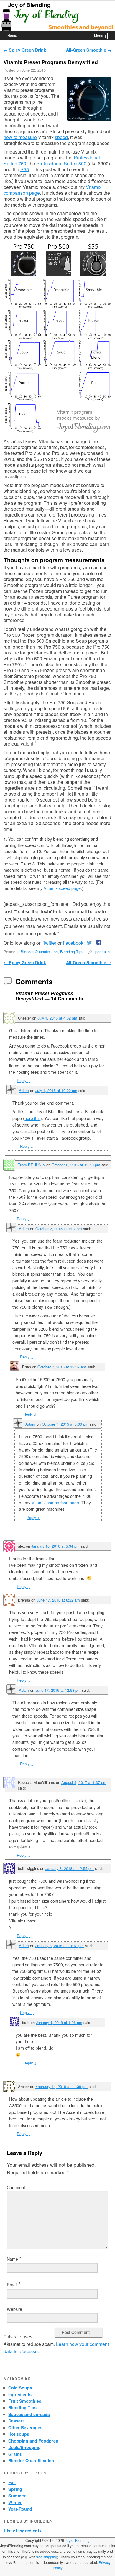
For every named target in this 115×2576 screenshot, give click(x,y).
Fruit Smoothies (25, 2401)
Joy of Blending (29, 5)
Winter (15, 2502)
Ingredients (20, 2394)
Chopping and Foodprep (33, 2441)
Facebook (73, 943)
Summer (17, 2496)
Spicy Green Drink (25, 50)
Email (14, 2285)
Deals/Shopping (24, 2447)
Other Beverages (25, 2427)
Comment (16, 2187)
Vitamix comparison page (55, 1503)
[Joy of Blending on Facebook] (98, 943)
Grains (15, 2454)
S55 (25, 169)
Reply (24, 1080)
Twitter (50, 943)
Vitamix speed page (62, 888)
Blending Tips (72, 952)
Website (14, 2309)
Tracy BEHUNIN (32, 1165)
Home (12, 35)
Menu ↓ (100, 36)
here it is (32, 1118)
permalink (103, 952)
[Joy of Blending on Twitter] (89, 943)
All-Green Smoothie (89, 50)
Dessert (16, 2421)
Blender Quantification (39, 952)
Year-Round (20, 2509)
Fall (12, 2482)
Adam (24, 1090)
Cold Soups (20, 2388)
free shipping (47, 2557)
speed (61, 137)
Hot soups (19, 2434)
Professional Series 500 (61, 163)
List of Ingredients (23, 2531)
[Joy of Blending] (57, 20)
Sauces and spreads (29, 2414)
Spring (15, 2489)
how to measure (20, 137)
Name (14, 2259)
